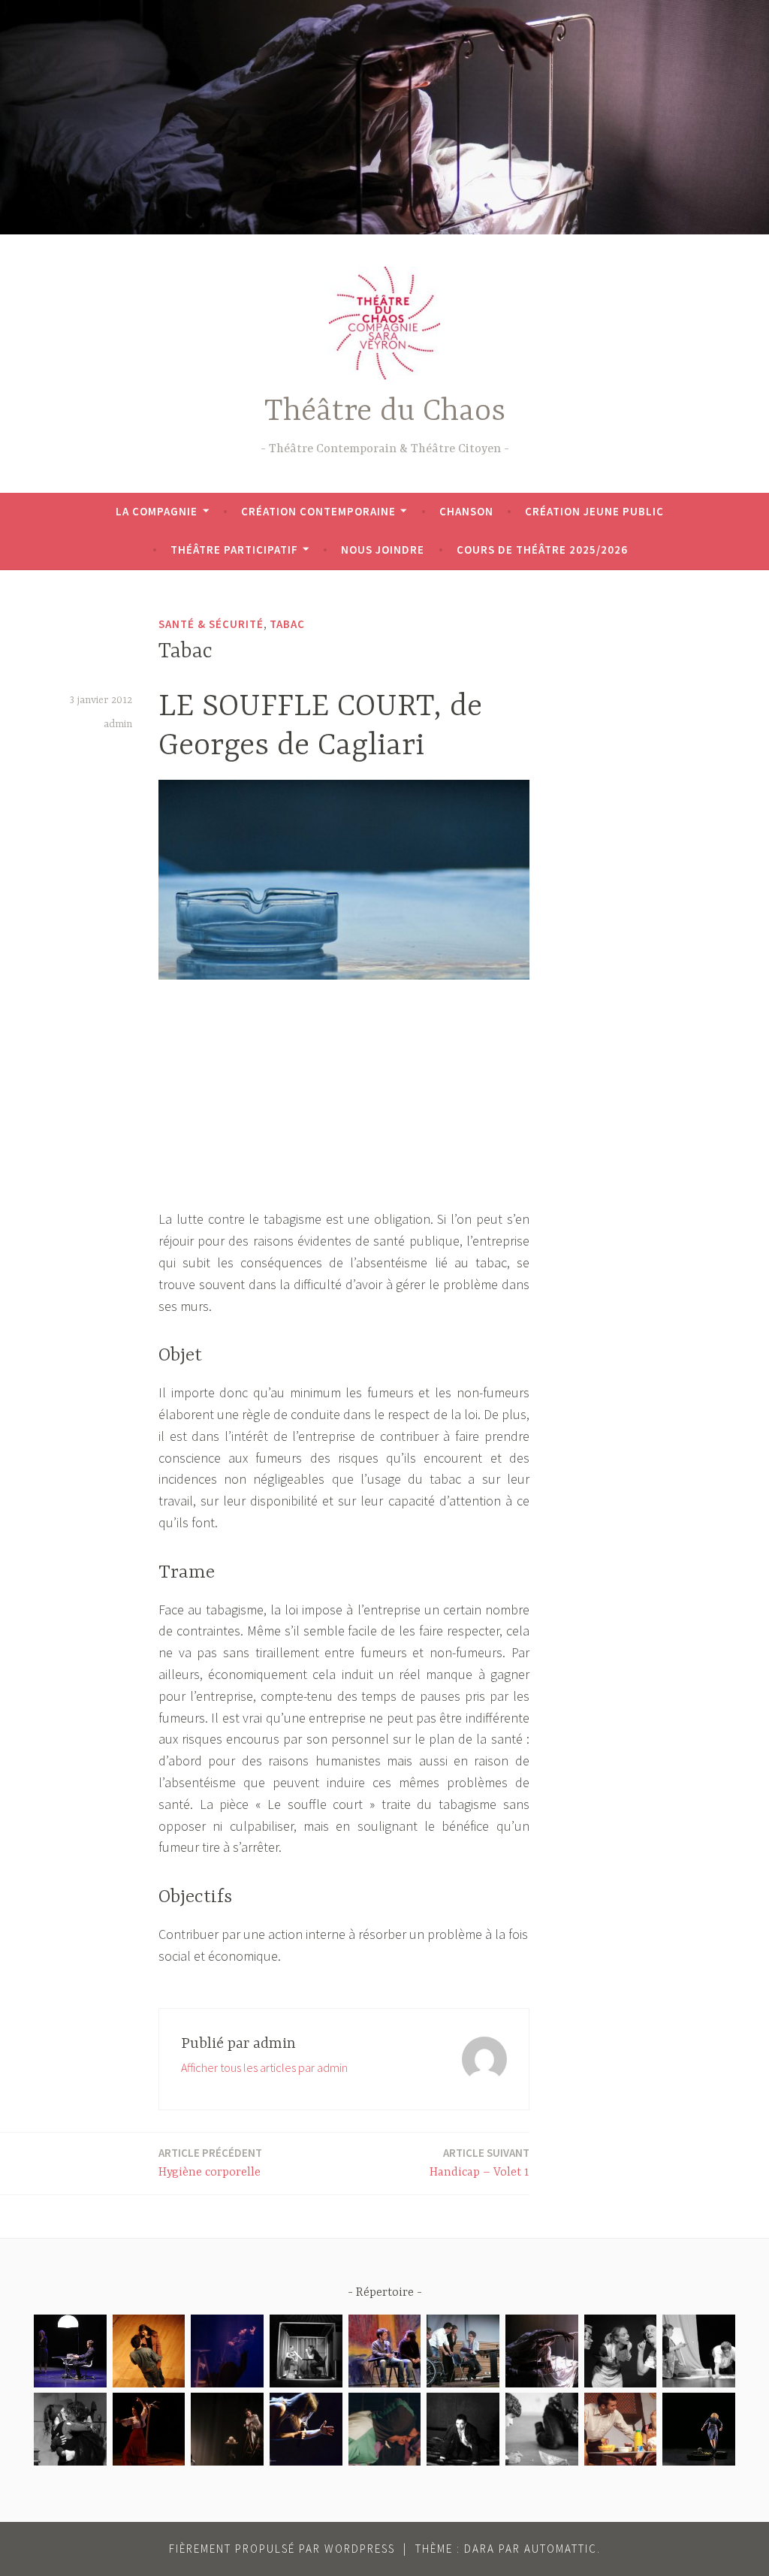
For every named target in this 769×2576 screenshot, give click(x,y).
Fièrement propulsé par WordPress (282, 2549)
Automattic (561, 2549)
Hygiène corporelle (210, 2162)
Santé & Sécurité (211, 624)
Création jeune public (594, 511)
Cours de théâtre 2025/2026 (542, 550)
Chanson (466, 511)
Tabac (287, 624)
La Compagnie (157, 511)
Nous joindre (383, 550)
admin (118, 724)
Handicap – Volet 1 (479, 2162)
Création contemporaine (318, 511)
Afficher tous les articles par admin (264, 2067)
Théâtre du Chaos (385, 412)
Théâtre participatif (234, 550)
